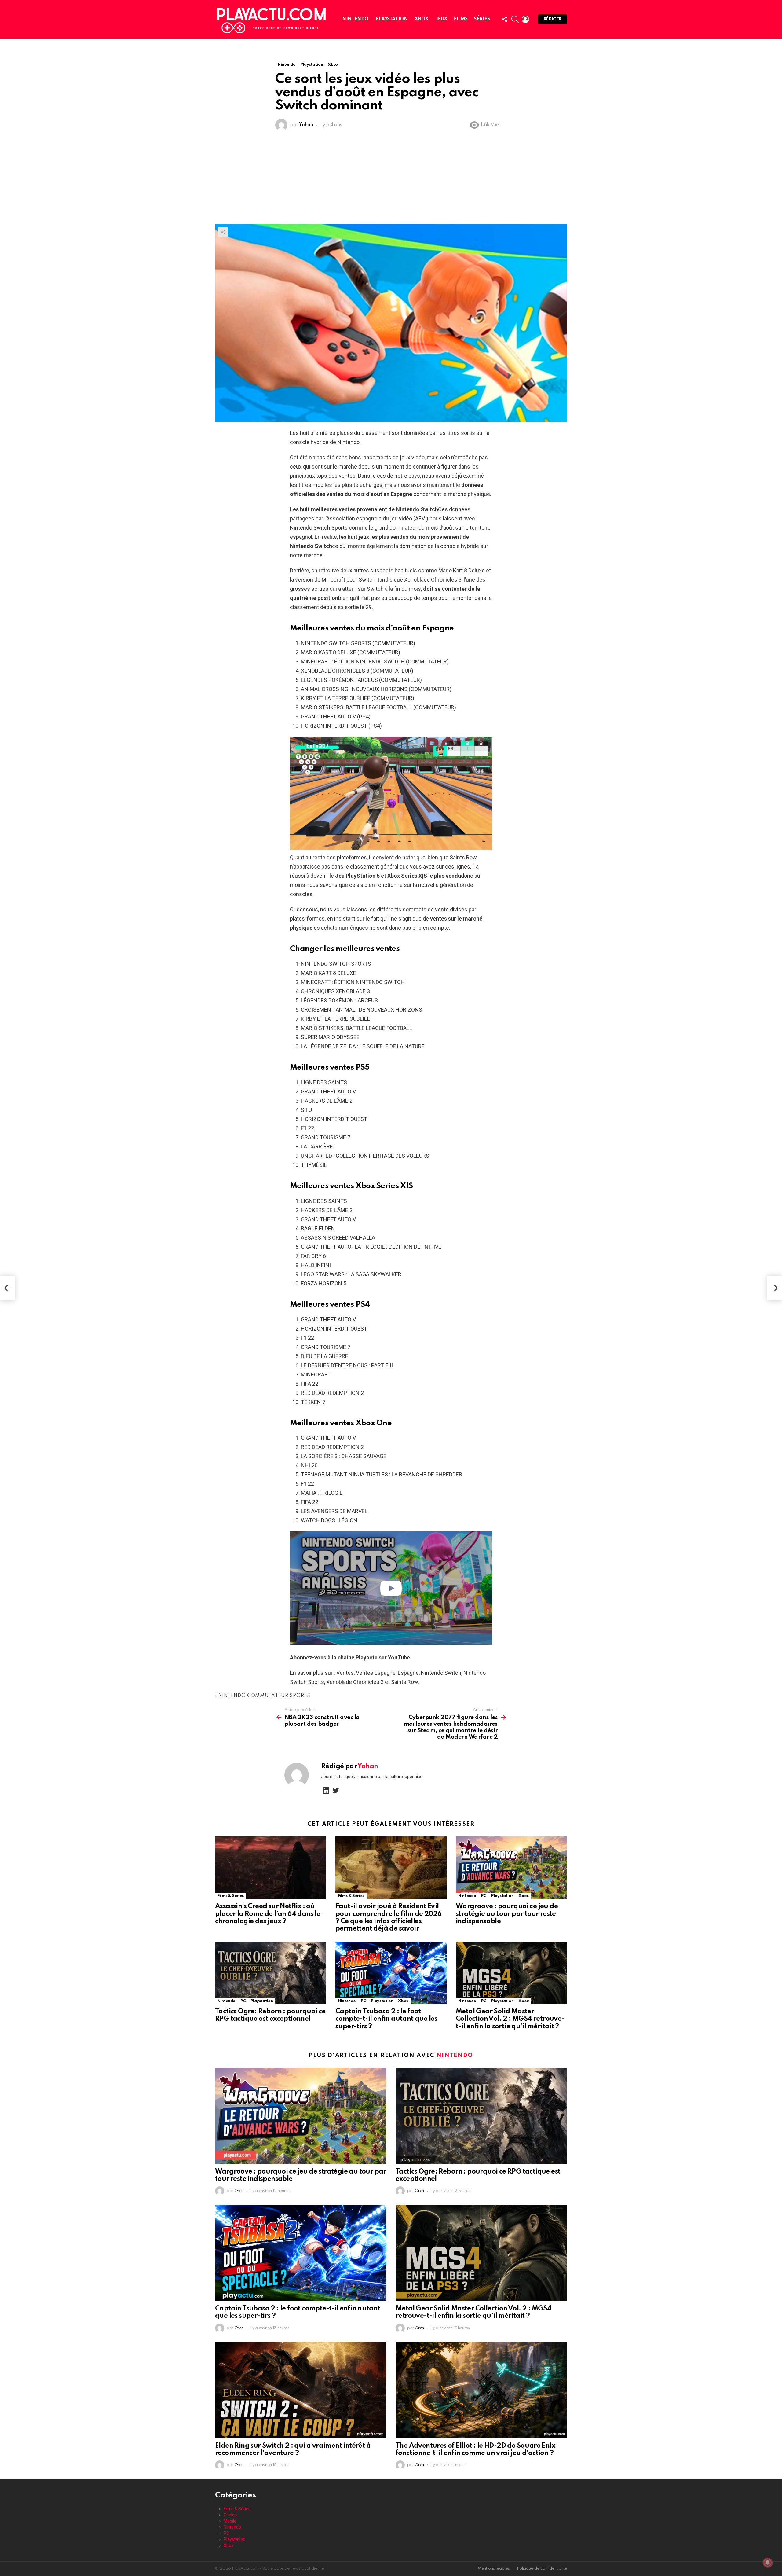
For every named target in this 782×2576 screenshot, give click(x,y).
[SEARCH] (515, 19)
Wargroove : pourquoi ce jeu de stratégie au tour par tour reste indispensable (507, 1914)
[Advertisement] (391, 178)
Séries (482, 19)
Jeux (442, 19)
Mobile (230, 2521)
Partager (223, 232)
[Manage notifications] (768, 2563)
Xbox (421, 19)
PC (484, 1896)
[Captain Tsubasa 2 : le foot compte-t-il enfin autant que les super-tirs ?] (391, 1973)
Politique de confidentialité (542, 2569)
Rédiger (553, 19)
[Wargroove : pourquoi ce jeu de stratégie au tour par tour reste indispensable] (511, 1868)
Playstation (391, 19)
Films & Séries (231, 1896)
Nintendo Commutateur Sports (264, 1696)
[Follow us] (505, 19)
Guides (230, 2515)
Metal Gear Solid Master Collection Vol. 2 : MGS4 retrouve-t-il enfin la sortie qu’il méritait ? (510, 2019)
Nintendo (355, 19)
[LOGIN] (525, 19)
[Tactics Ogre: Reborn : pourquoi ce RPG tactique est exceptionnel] (271, 1973)
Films (461, 19)
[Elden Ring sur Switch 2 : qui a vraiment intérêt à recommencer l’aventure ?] (301, 2390)
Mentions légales (494, 2569)
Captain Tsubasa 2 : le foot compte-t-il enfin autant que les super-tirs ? (386, 2019)
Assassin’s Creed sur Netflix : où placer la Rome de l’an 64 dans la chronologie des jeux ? (268, 1914)
